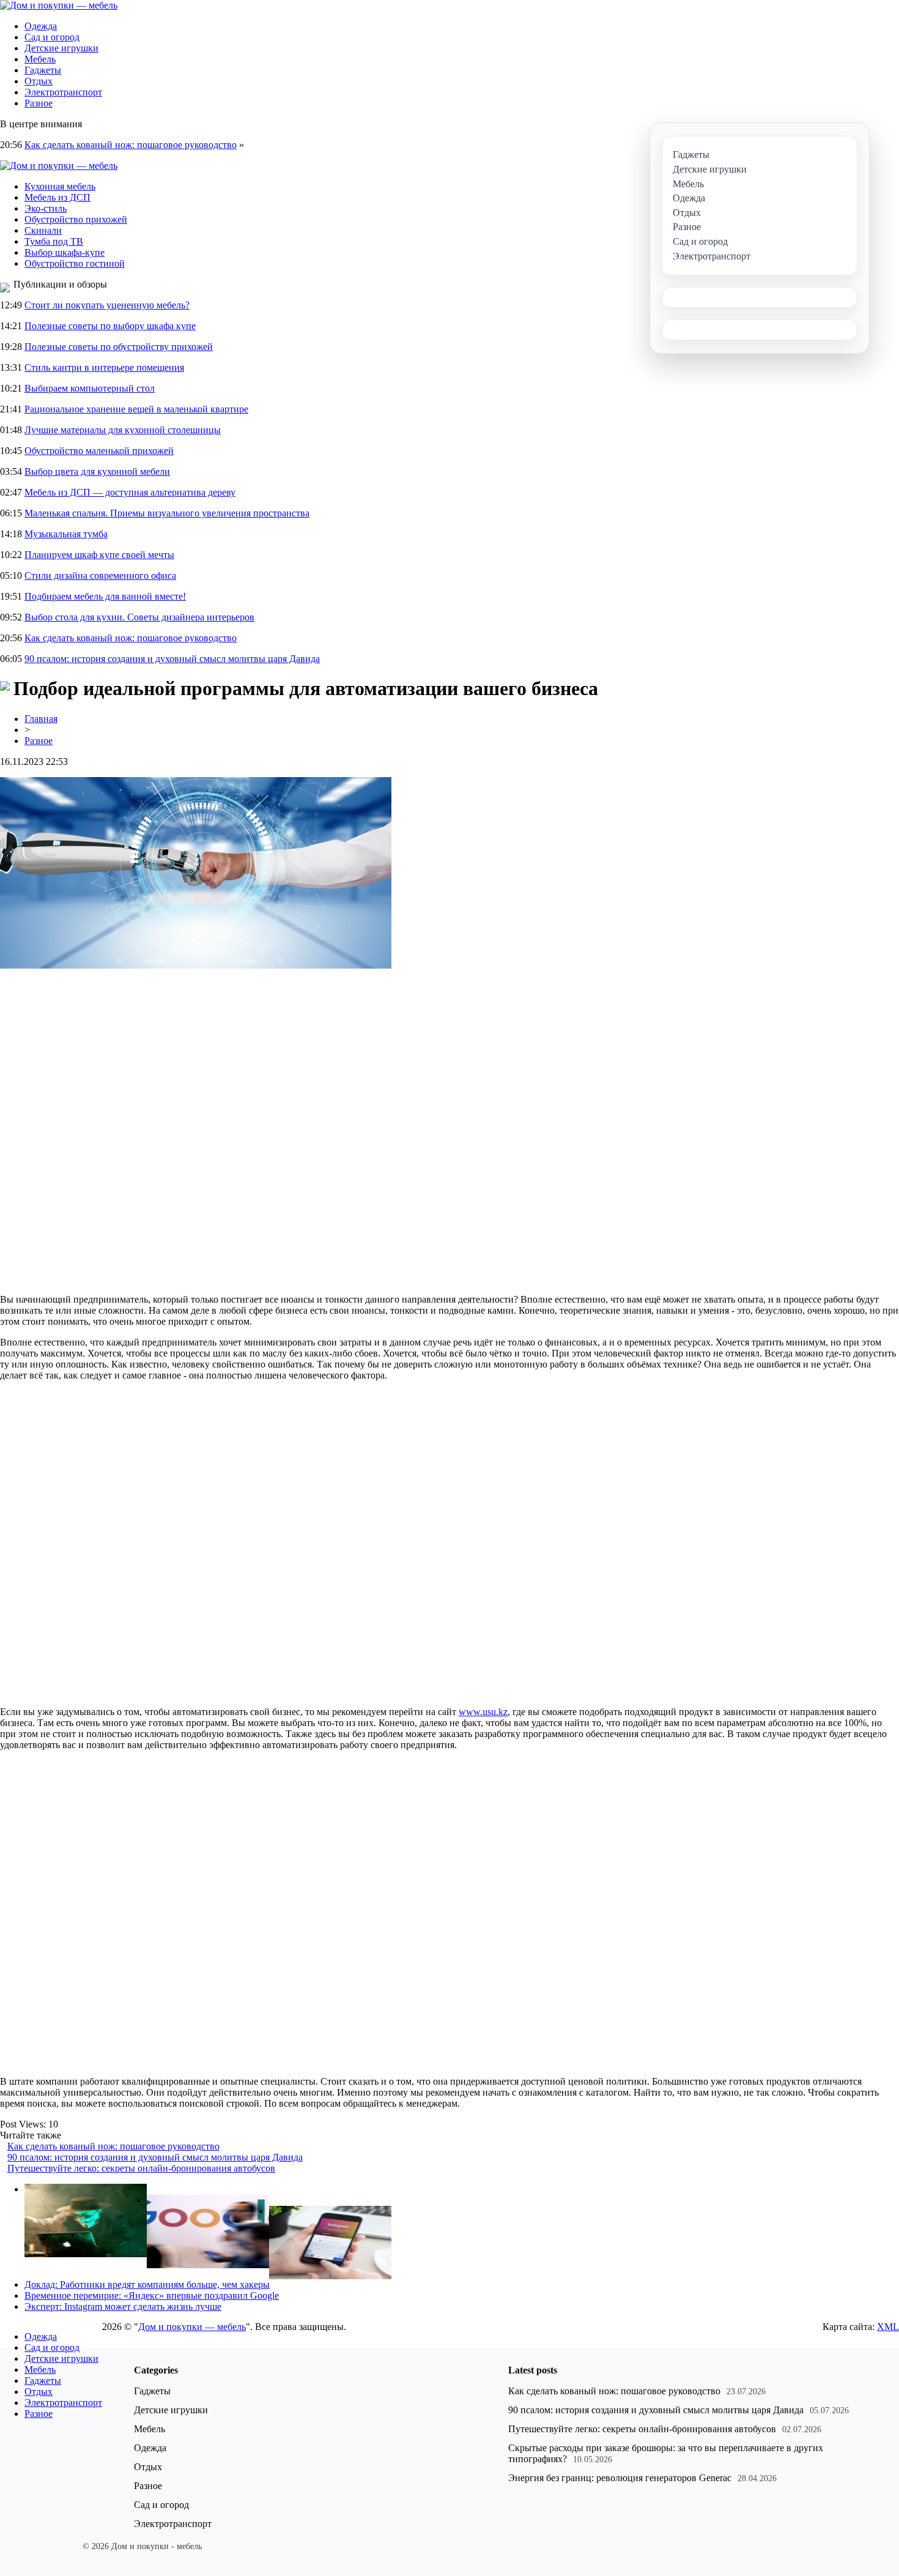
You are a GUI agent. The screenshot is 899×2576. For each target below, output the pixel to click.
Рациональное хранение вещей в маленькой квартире (136, 409)
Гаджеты (43, 70)
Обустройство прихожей (76, 219)
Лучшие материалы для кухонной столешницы (123, 430)
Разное (39, 103)
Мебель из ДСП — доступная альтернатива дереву (130, 492)
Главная (41, 719)
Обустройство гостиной (75, 263)
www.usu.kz (483, 1712)
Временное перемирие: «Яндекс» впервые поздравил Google (152, 2295)
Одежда (41, 26)
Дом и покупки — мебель (192, 2327)
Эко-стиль (46, 208)
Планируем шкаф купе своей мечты (99, 555)
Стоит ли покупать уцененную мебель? (107, 305)
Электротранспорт (63, 92)
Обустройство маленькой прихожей (99, 451)
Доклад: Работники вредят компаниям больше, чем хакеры (147, 2284)
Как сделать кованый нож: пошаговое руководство (131, 145)
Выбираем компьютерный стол (90, 388)
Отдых (39, 81)
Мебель (40, 59)
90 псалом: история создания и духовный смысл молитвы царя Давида (172, 659)
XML (888, 2327)
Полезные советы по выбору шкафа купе (110, 326)
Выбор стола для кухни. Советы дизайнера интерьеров (139, 617)
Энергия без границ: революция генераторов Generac (620, 2478)
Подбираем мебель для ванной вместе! (105, 596)
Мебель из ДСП (57, 197)
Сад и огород (52, 37)
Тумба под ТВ (54, 241)
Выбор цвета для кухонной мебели (97, 471)
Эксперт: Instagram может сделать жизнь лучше (123, 2306)
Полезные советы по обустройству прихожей (119, 347)
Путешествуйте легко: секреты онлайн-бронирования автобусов (141, 2168)
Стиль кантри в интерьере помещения (104, 367)
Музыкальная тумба (66, 534)
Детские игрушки (61, 48)
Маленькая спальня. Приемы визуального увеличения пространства (167, 513)
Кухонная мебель (60, 186)
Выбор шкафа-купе (65, 252)
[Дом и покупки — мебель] (59, 5)
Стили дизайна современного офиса (100, 575)
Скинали (43, 230)
